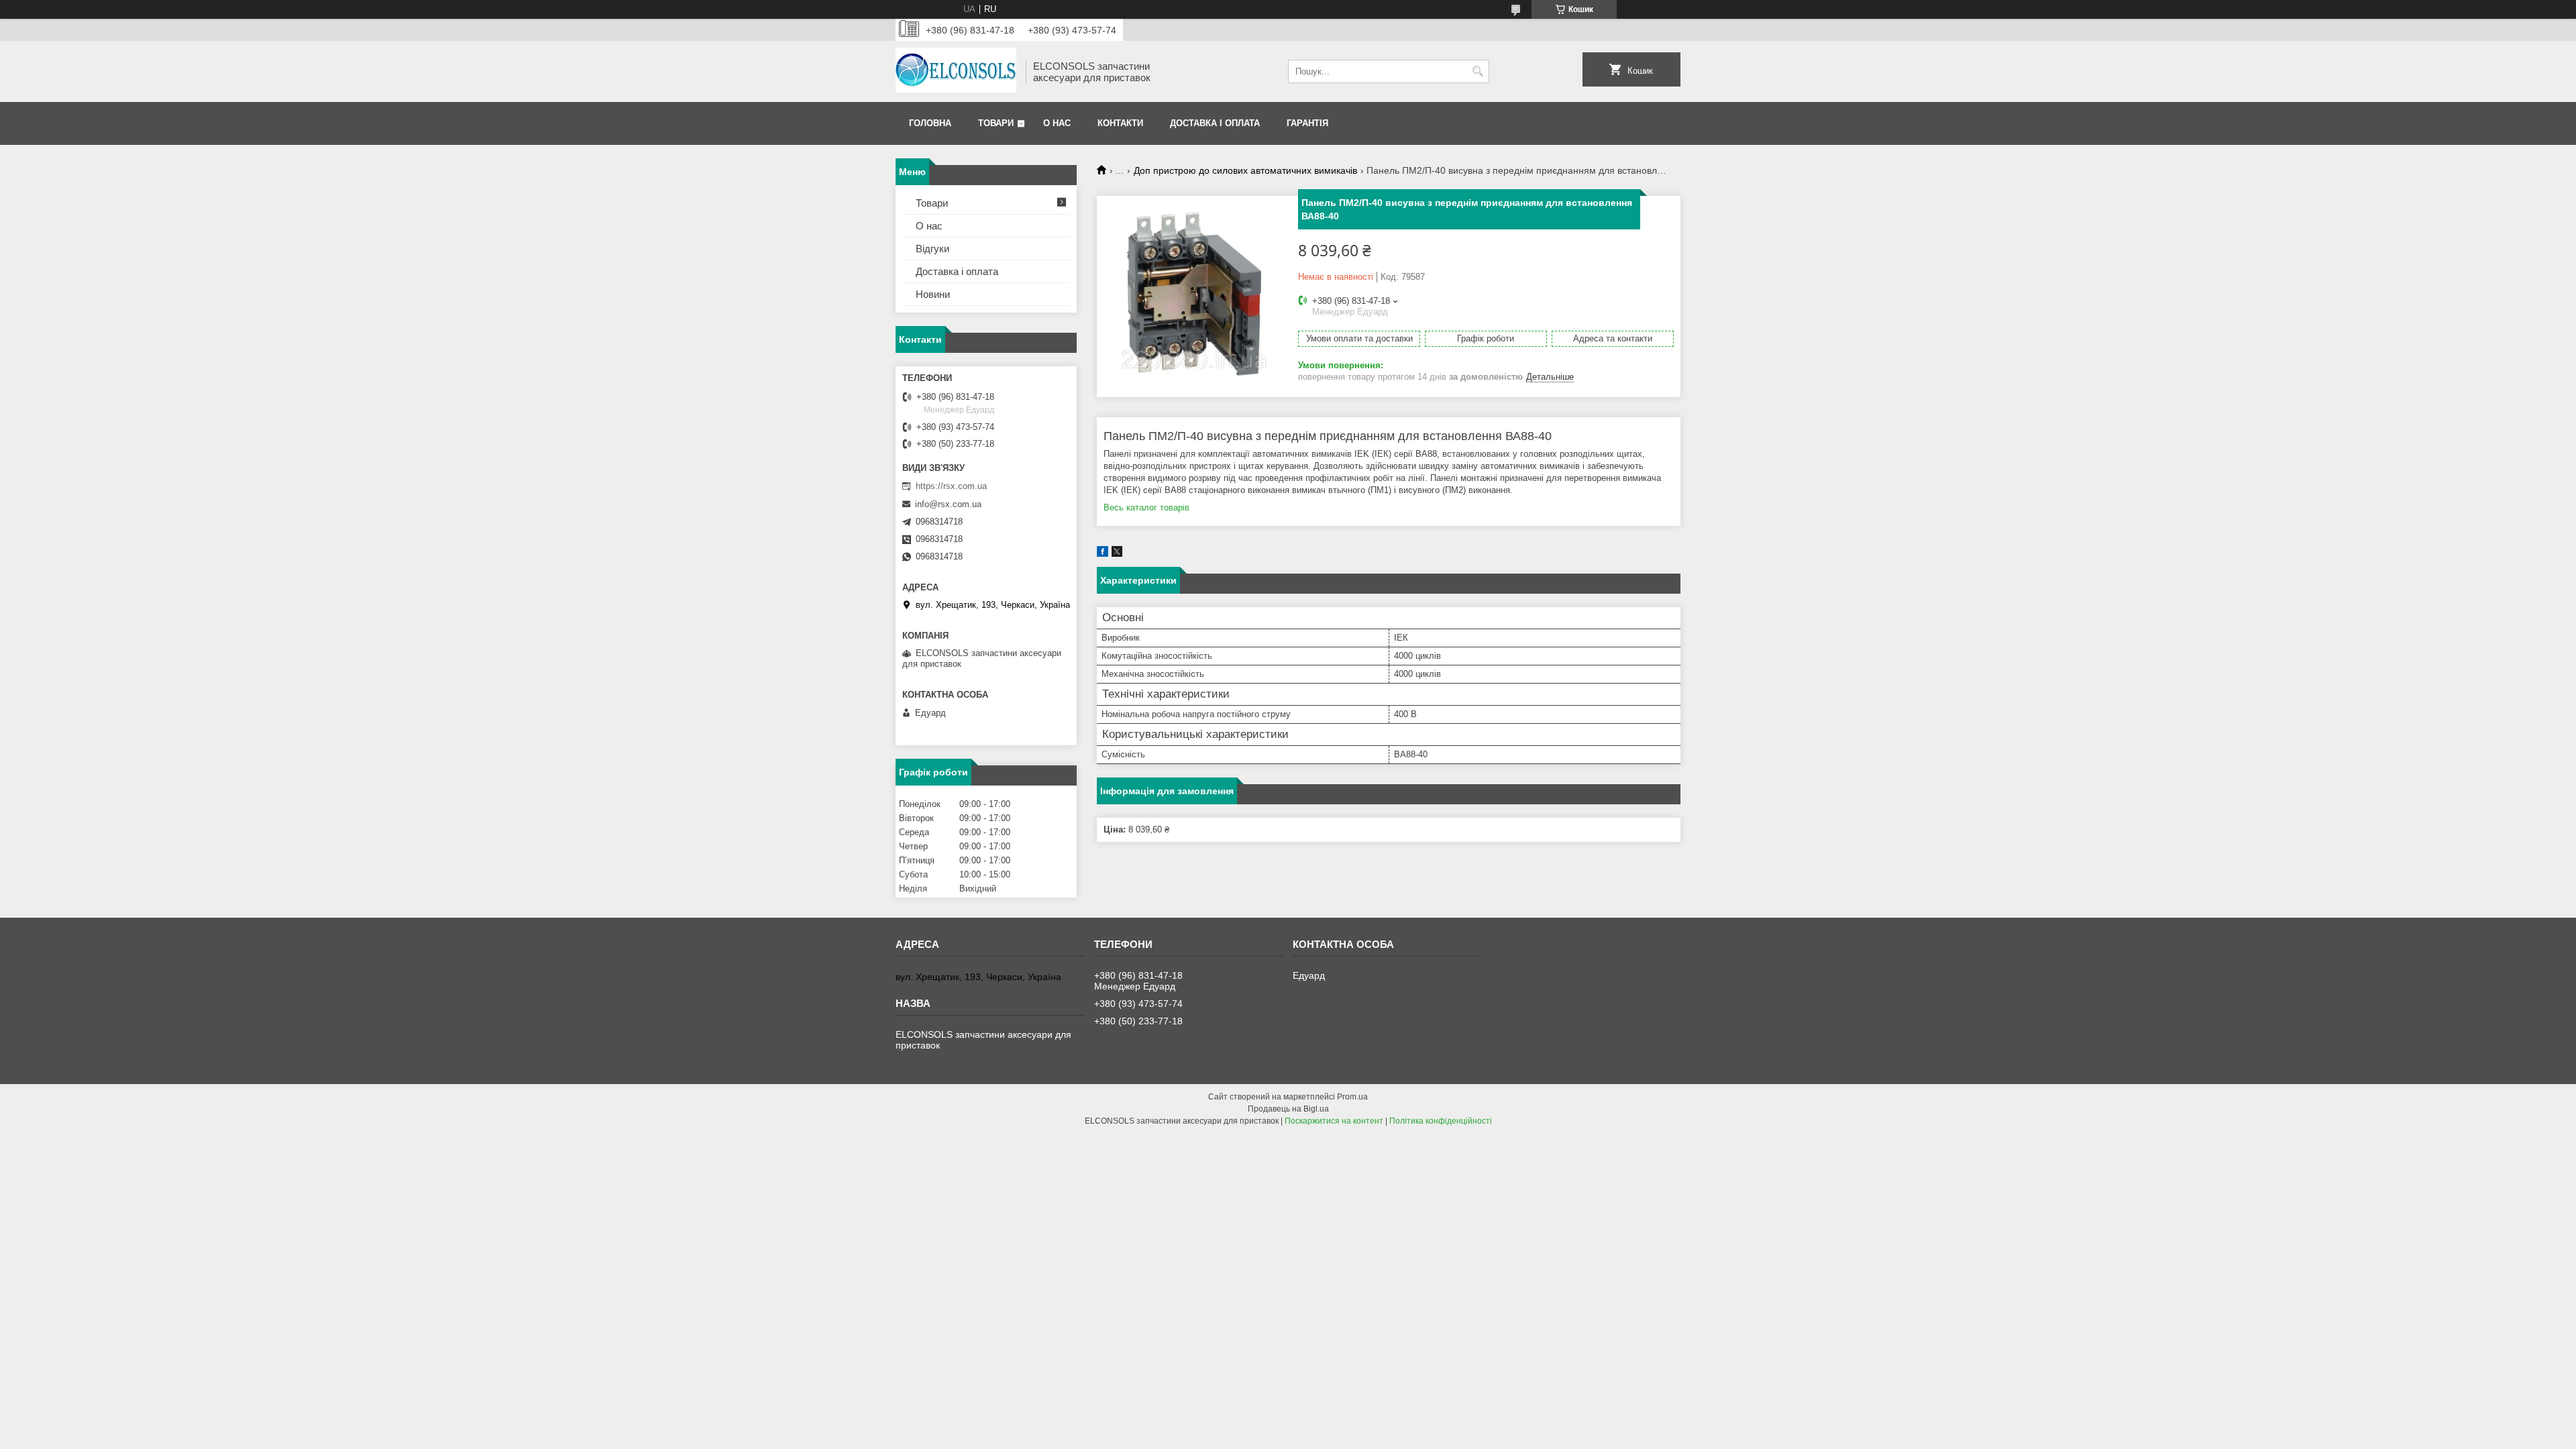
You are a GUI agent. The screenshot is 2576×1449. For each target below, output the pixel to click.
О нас (1057, 123)
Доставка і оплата (1215, 123)
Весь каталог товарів (1146, 507)
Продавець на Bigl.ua (1288, 1109)
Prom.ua (1352, 1097)
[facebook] (1103, 554)
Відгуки (932, 249)
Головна (930, 123)
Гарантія (1307, 123)
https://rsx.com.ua (951, 486)
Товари (996, 123)
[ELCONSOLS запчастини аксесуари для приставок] (956, 71)
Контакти (1120, 123)
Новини (933, 294)
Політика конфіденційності (1441, 1121)
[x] (1117, 554)
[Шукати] (1478, 71)
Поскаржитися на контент (1334, 1121)
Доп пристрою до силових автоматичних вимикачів (1245, 170)
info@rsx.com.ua (948, 504)
